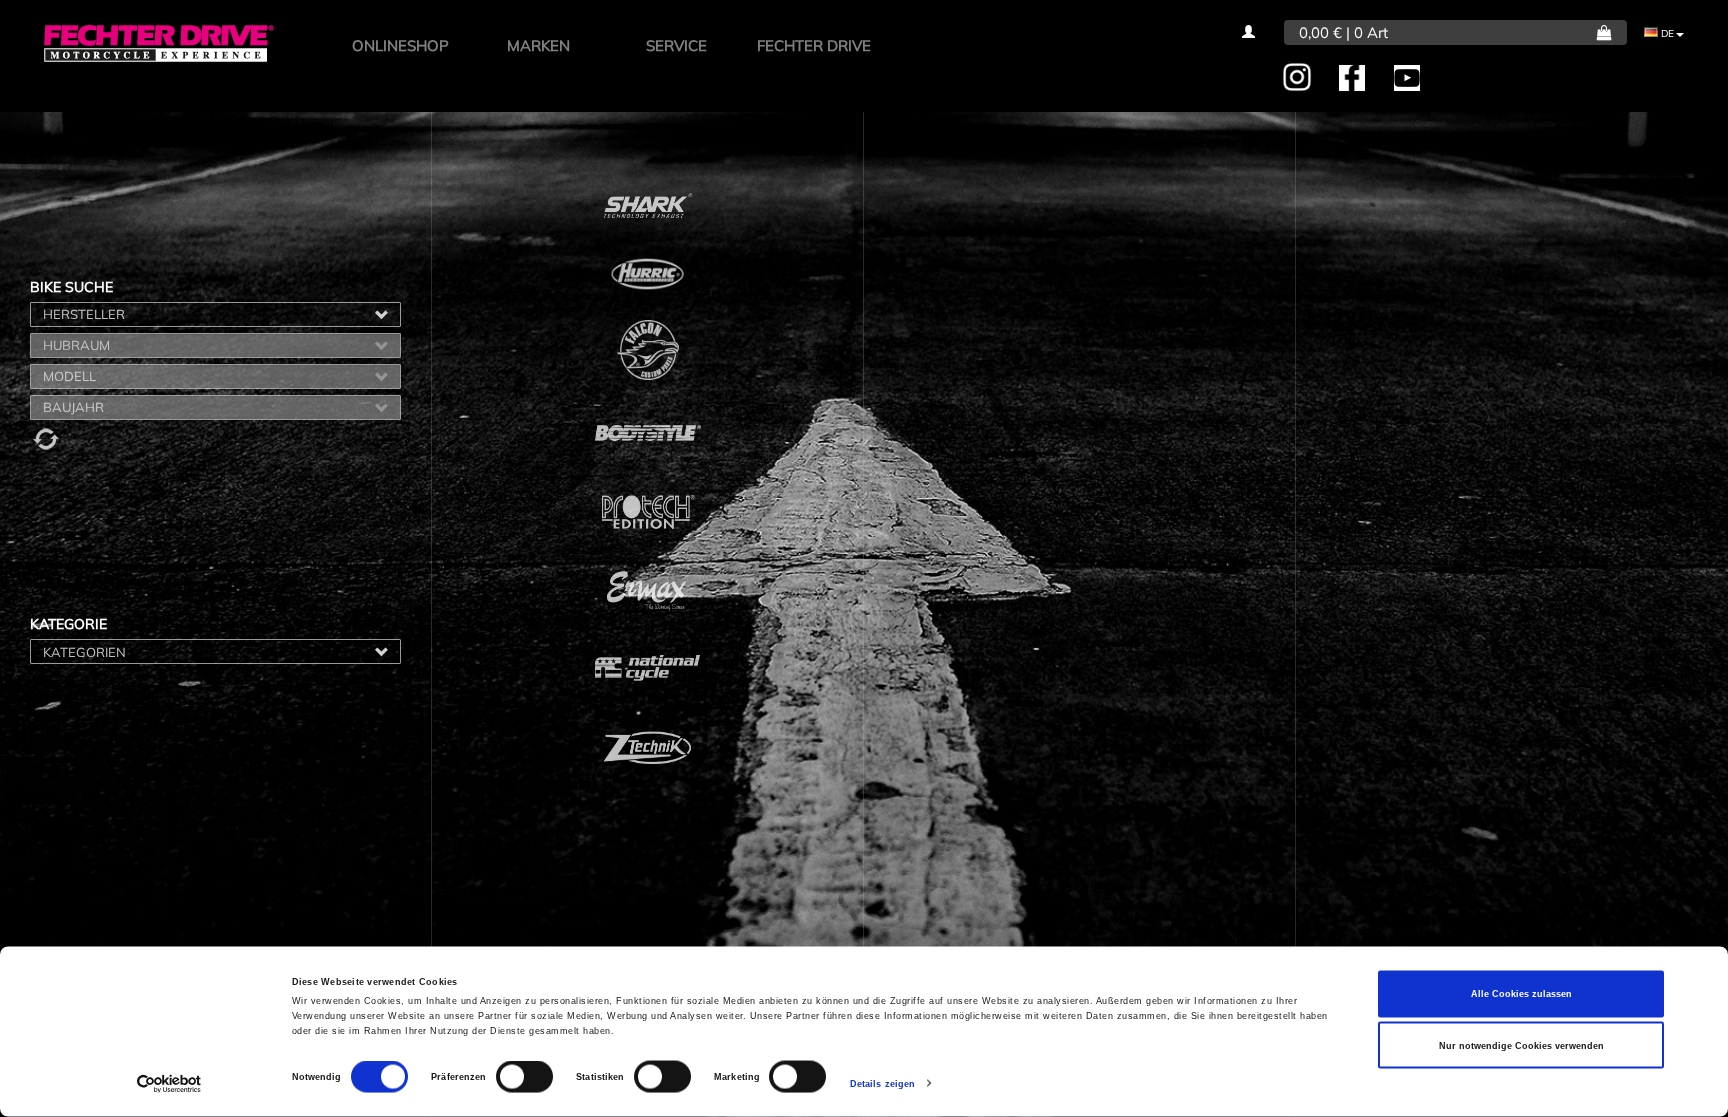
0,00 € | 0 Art (1343, 32)
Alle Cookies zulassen (1521, 994)
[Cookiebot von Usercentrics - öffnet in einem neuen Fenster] (169, 1083)
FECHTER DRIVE (814, 45)
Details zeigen (882, 1084)
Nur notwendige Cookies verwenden (1521, 1045)
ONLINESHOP (400, 45)
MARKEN (538, 45)
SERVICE (676, 45)
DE (1666, 33)
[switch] (524, 1077)
